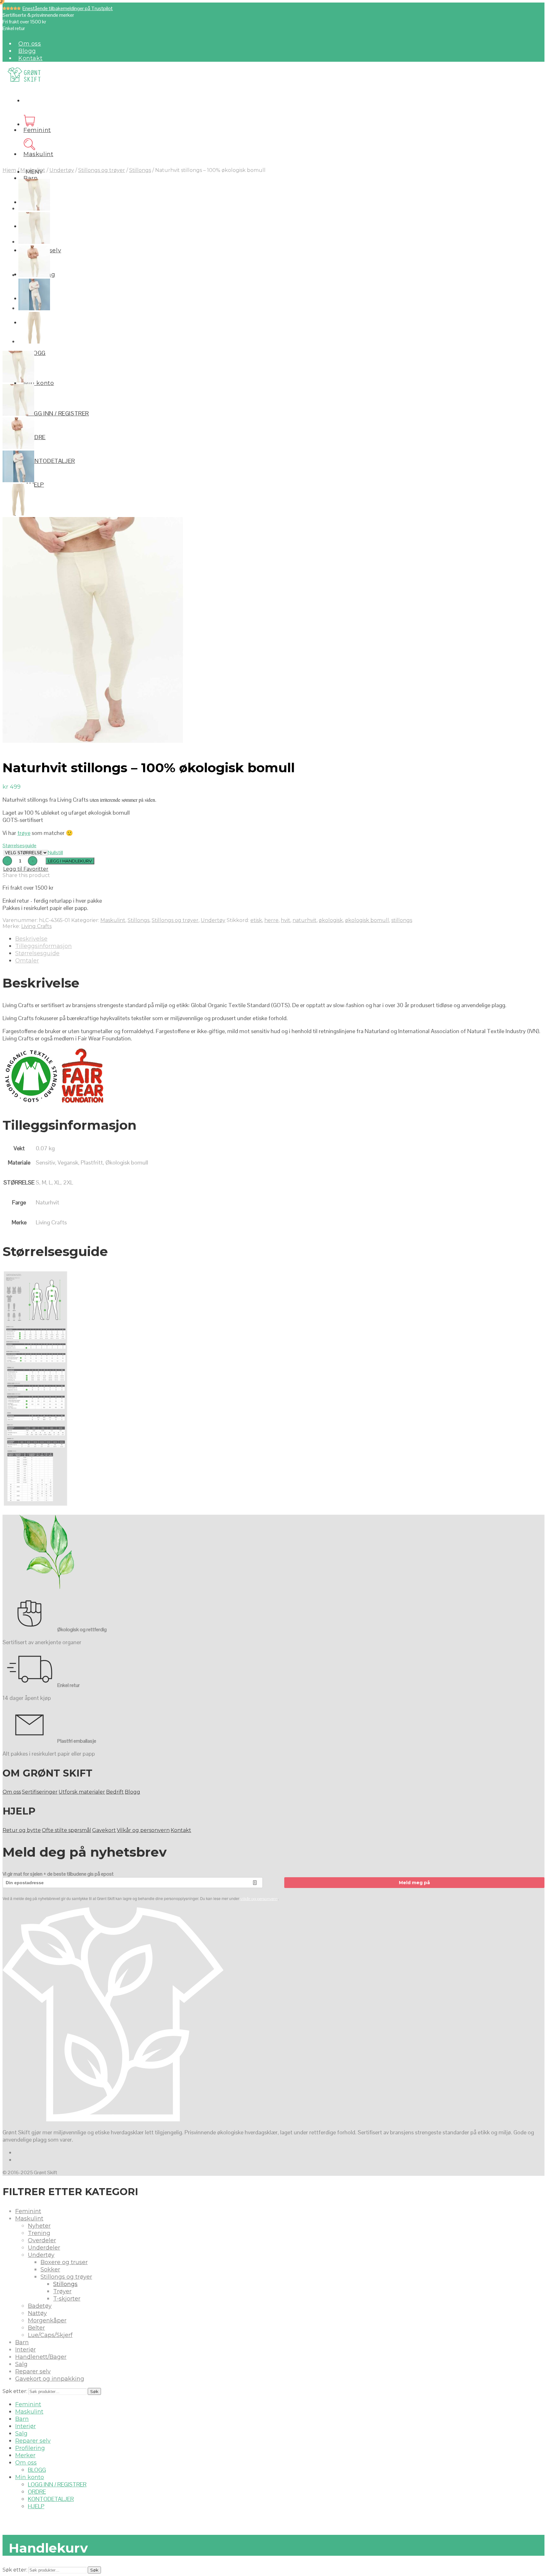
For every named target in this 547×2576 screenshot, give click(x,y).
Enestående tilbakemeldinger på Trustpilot (68, 8)
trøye (24, 833)
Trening (39, 2233)
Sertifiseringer (40, 1792)
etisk (256, 920)
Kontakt (30, 58)
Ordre (36, 437)
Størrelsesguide (19, 846)
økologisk (331, 920)
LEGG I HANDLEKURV (70, 861)
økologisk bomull (367, 920)
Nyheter (39, 2226)
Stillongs (140, 170)
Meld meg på (414, 1883)
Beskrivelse (31, 939)
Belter (36, 2328)
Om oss (30, 44)
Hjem (9, 170)
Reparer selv (33, 2371)
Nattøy (37, 2313)
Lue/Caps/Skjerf (50, 2335)
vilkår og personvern (259, 1899)
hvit (286, 920)
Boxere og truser (64, 2262)
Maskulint (38, 154)
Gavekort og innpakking (50, 2379)
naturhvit (305, 920)
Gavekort (104, 1830)
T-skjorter (67, 2299)
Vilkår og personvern (143, 1830)
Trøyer (62, 2291)
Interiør (25, 2350)
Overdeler (42, 2240)
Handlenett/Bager (41, 2357)
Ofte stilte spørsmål (66, 1830)
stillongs (402, 920)
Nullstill (55, 852)
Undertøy (62, 170)
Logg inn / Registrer (58, 413)
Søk (94, 2391)
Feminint (37, 130)
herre (271, 920)
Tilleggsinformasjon (44, 946)
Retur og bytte (22, 1830)
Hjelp (35, 485)
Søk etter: (15, 2391)
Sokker (50, 2270)
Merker (25, 2455)
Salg (21, 2364)
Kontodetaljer (51, 461)
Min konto (39, 383)
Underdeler (44, 2248)
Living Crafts (36, 926)
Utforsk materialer (82, 1792)
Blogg (27, 51)
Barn (31, 178)
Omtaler (27, 961)
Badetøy (40, 2306)
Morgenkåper (47, 2320)
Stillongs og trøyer (102, 170)
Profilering (30, 2448)
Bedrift (115, 1792)
